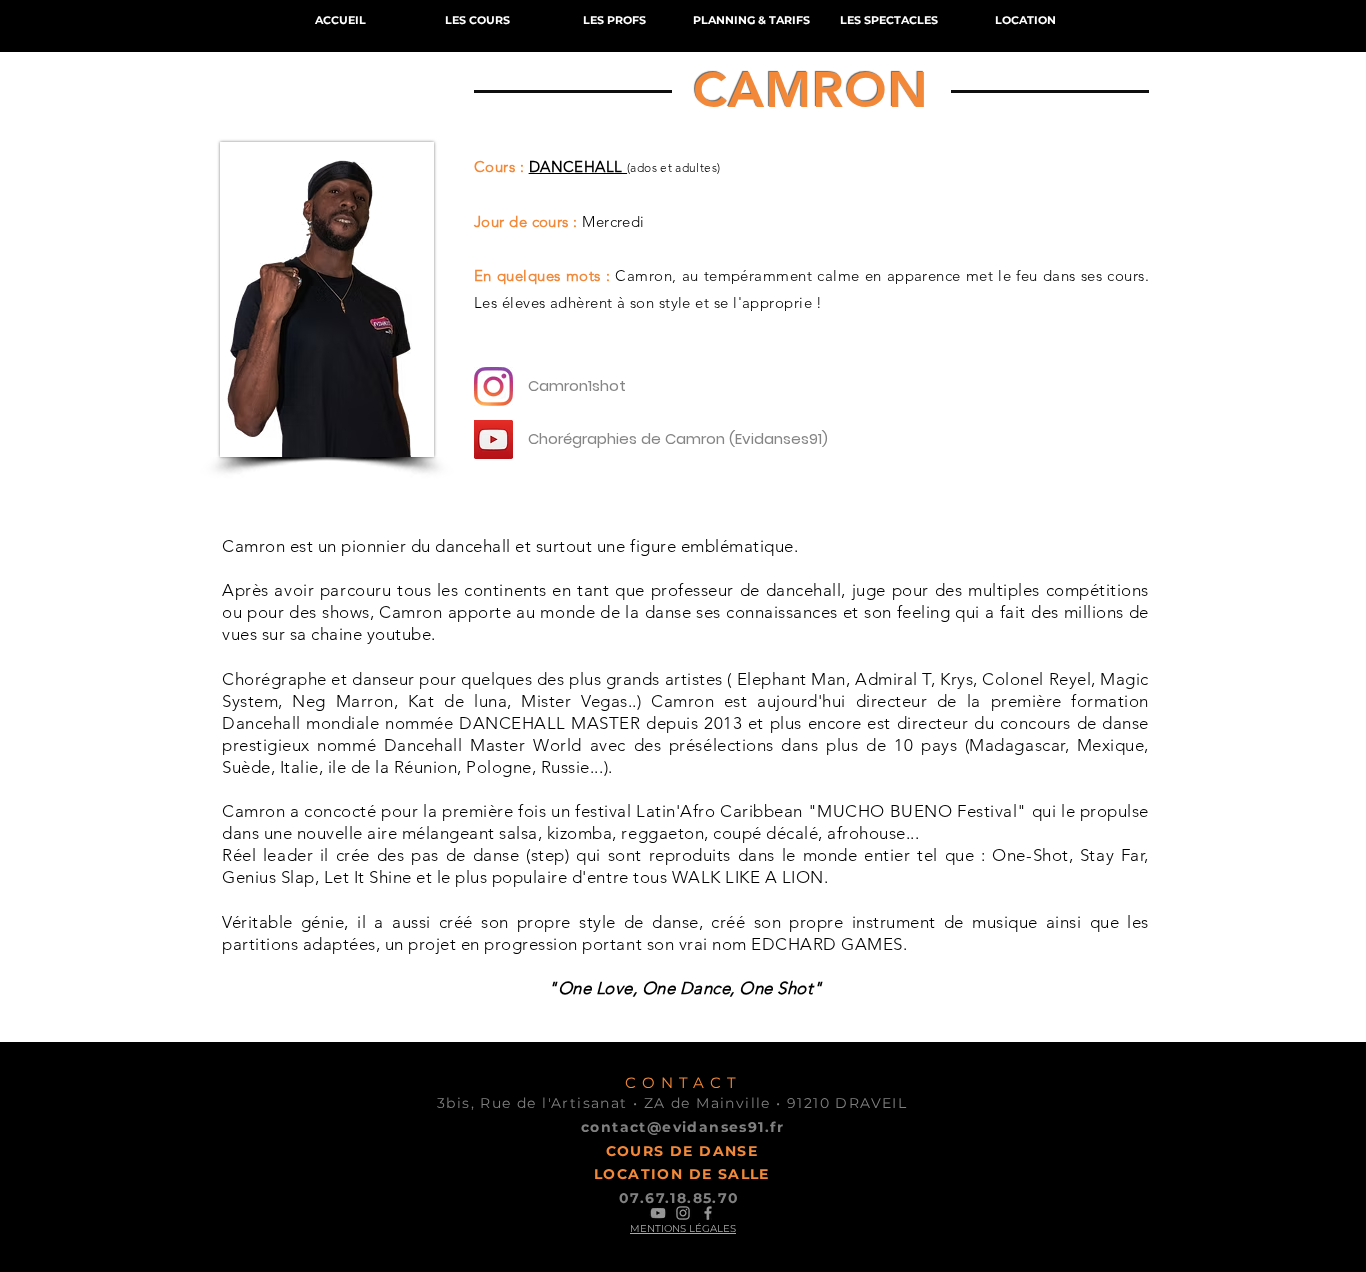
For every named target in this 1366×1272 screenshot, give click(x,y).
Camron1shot (577, 385)
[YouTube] (493, 439)
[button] (477, 20)
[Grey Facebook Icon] (708, 1213)
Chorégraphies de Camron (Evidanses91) (678, 438)
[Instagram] (493, 386)
